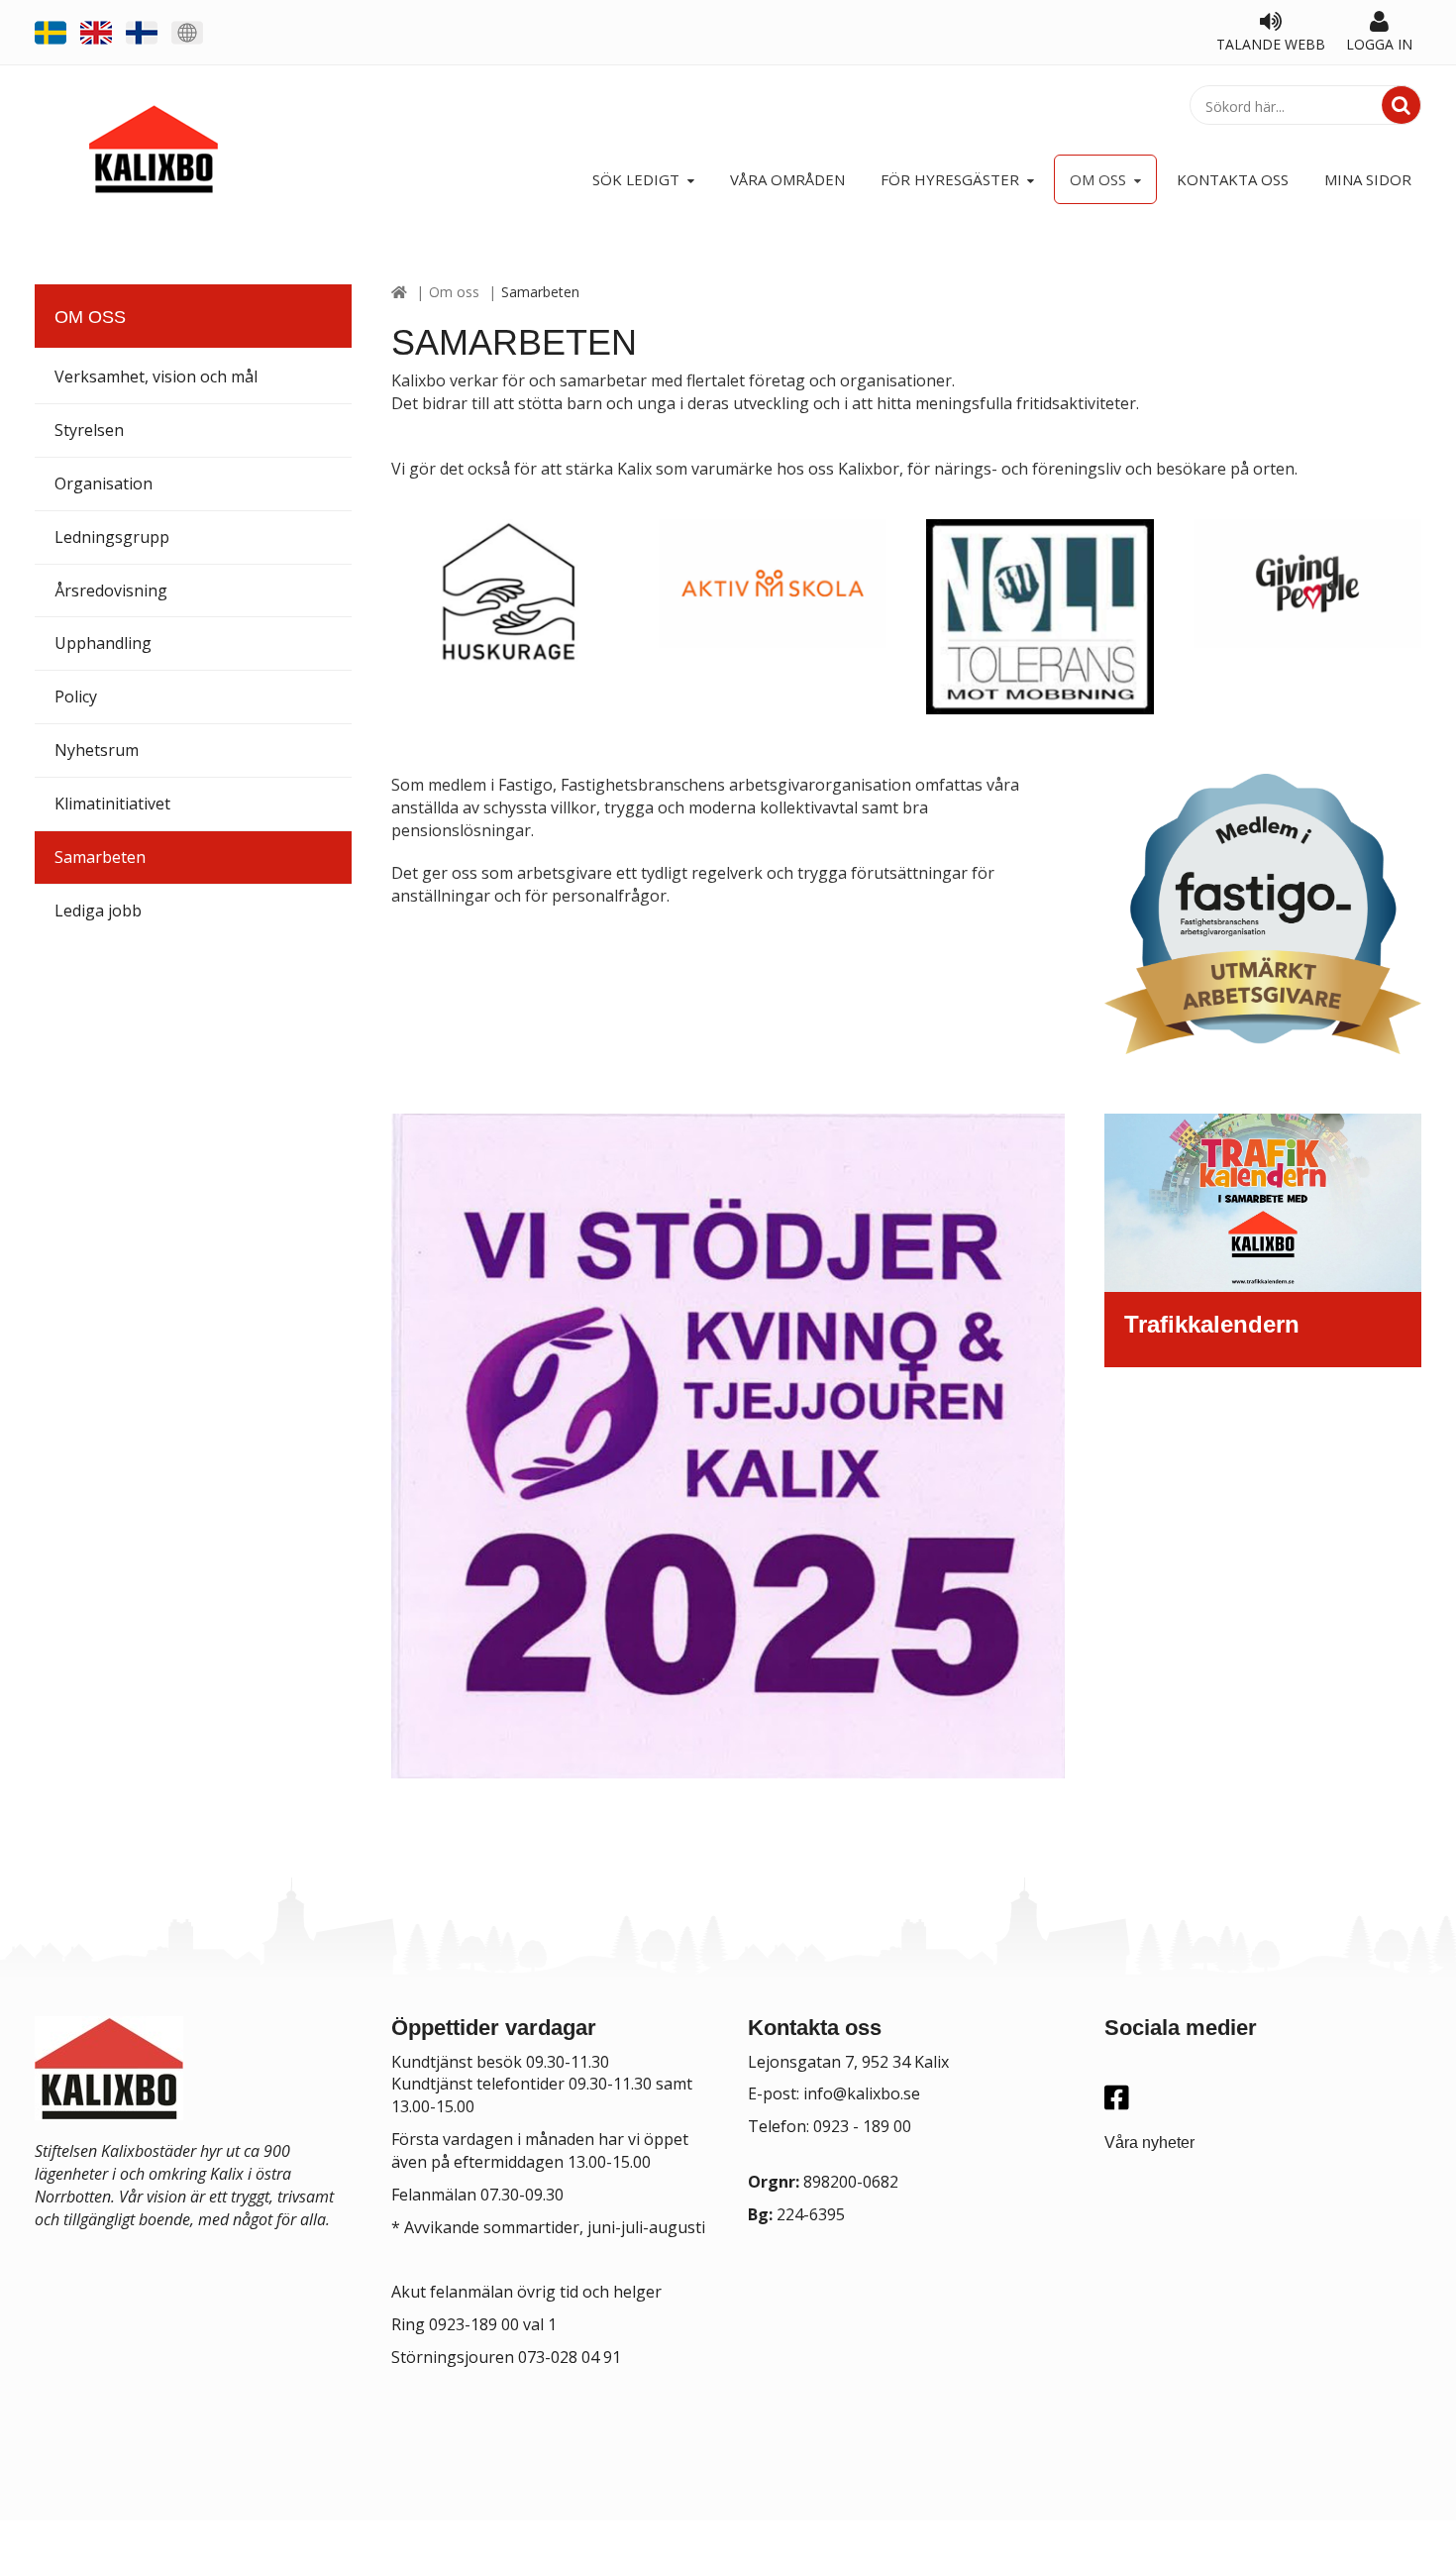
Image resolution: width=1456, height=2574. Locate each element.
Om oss (454, 292)
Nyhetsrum (97, 750)
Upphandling (103, 643)
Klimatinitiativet (112, 804)
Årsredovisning (111, 590)
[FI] (142, 31)
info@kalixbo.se (862, 2093)
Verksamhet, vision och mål (156, 376)
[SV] (51, 31)
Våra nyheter (1149, 2143)
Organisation (104, 483)
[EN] (96, 31)
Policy (76, 697)
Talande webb (1271, 44)
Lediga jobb (98, 911)
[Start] (399, 292)
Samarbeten (100, 857)
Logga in (1379, 44)
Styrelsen (89, 430)
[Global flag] (187, 31)
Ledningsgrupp (112, 537)
